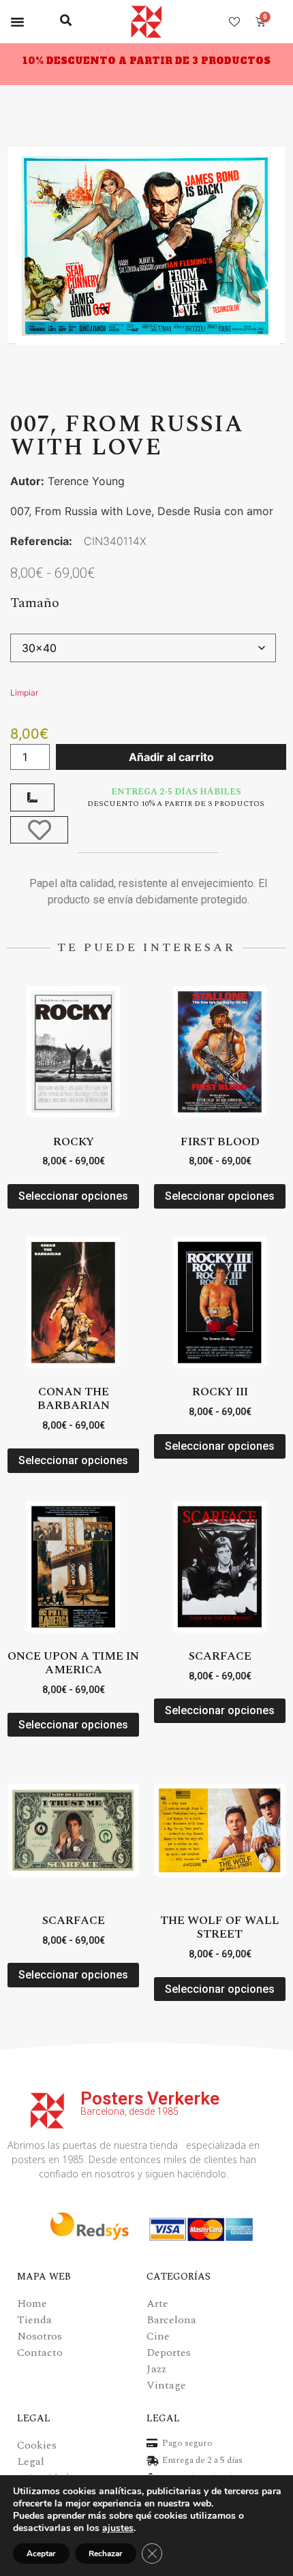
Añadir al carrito (171, 757)
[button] (18, 22)
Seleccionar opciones (73, 1196)
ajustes (118, 2528)
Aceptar (41, 2554)
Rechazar (106, 2554)
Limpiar (24, 693)
